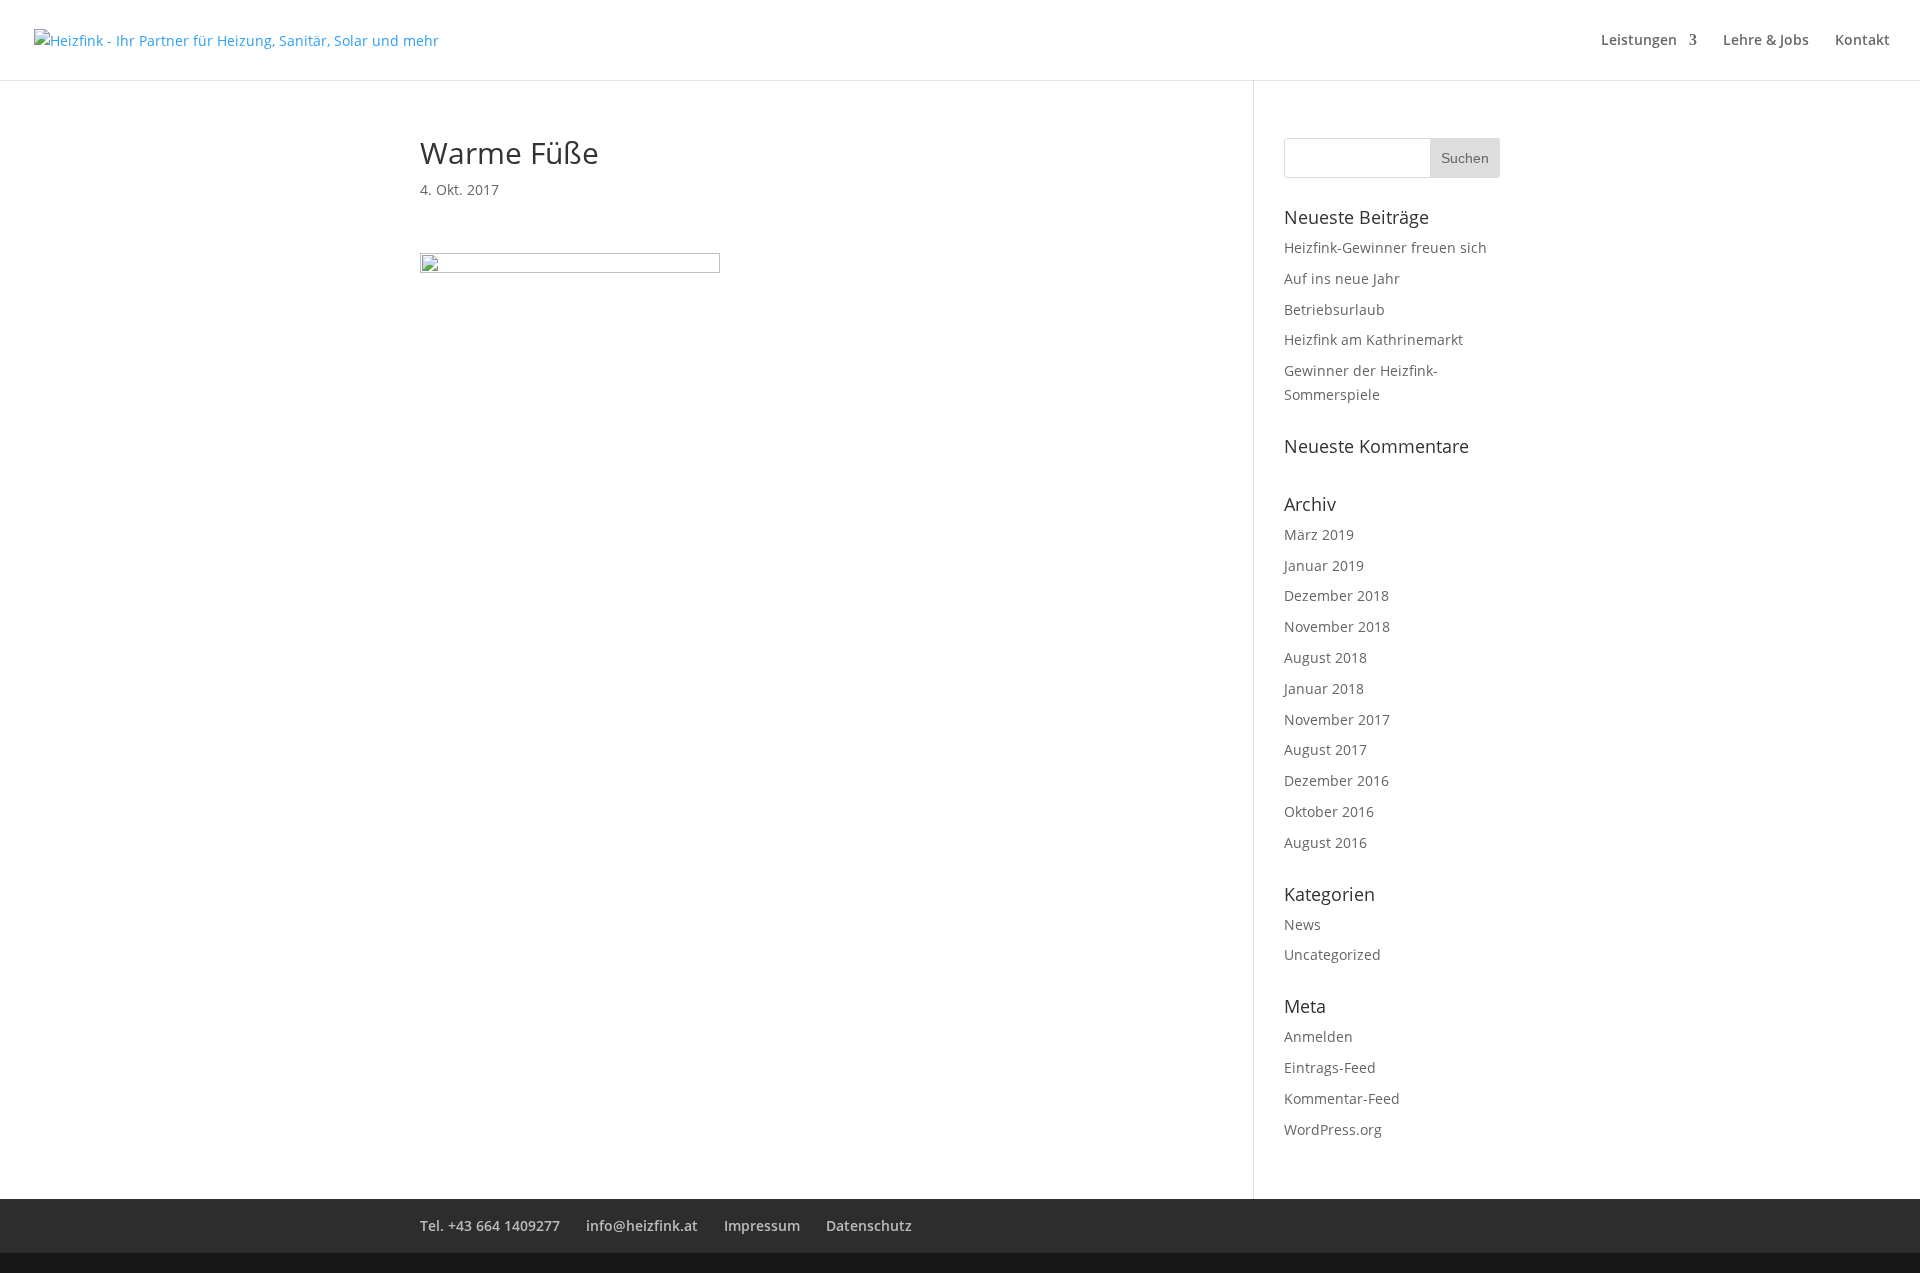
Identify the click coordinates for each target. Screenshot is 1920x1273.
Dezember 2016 (1336, 780)
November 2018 (1337, 626)
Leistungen (1639, 41)
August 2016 (1325, 842)
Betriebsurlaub (1334, 309)
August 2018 (1325, 657)
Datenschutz (869, 1225)
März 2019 (1319, 534)
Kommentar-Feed (1342, 1098)
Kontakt (1862, 41)
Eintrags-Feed (1330, 1067)
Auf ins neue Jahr (1342, 278)
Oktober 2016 (1329, 811)
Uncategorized (1332, 954)
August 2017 (1325, 749)
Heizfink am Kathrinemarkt (1373, 339)
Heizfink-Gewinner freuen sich (1385, 247)
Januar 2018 (1324, 688)
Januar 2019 (1324, 565)
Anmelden (1318, 1036)
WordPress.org (1333, 1129)
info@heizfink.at (642, 1225)
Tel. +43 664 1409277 (490, 1225)
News (1302, 924)
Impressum (762, 1225)
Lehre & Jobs (1766, 41)
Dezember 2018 (1336, 595)
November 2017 (1337, 719)
